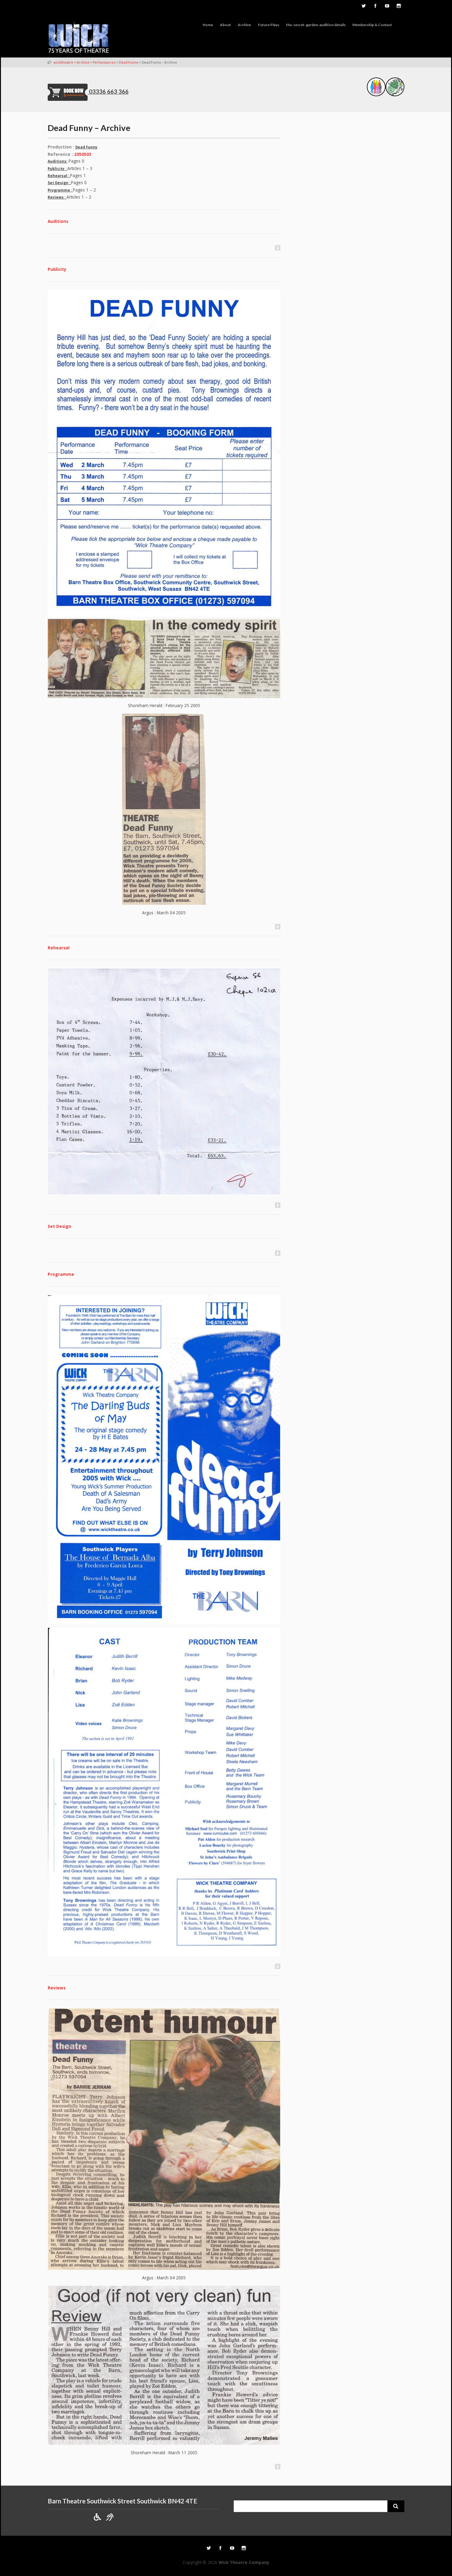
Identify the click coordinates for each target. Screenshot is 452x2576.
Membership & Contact (372, 25)
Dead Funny (86, 147)
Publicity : (57, 169)
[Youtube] (387, 6)
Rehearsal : (59, 176)
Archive (244, 25)
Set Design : (59, 183)
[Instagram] (398, 6)
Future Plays (269, 25)
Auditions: (57, 161)
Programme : (60, 190)
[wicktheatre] (79, 38)
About (225, 25)
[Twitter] (363, 6)
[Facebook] (375, 6)
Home (208, 25)
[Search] (396, 2506)
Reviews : (57, 197)
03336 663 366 (109, 92)
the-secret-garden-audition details (316, 25)
